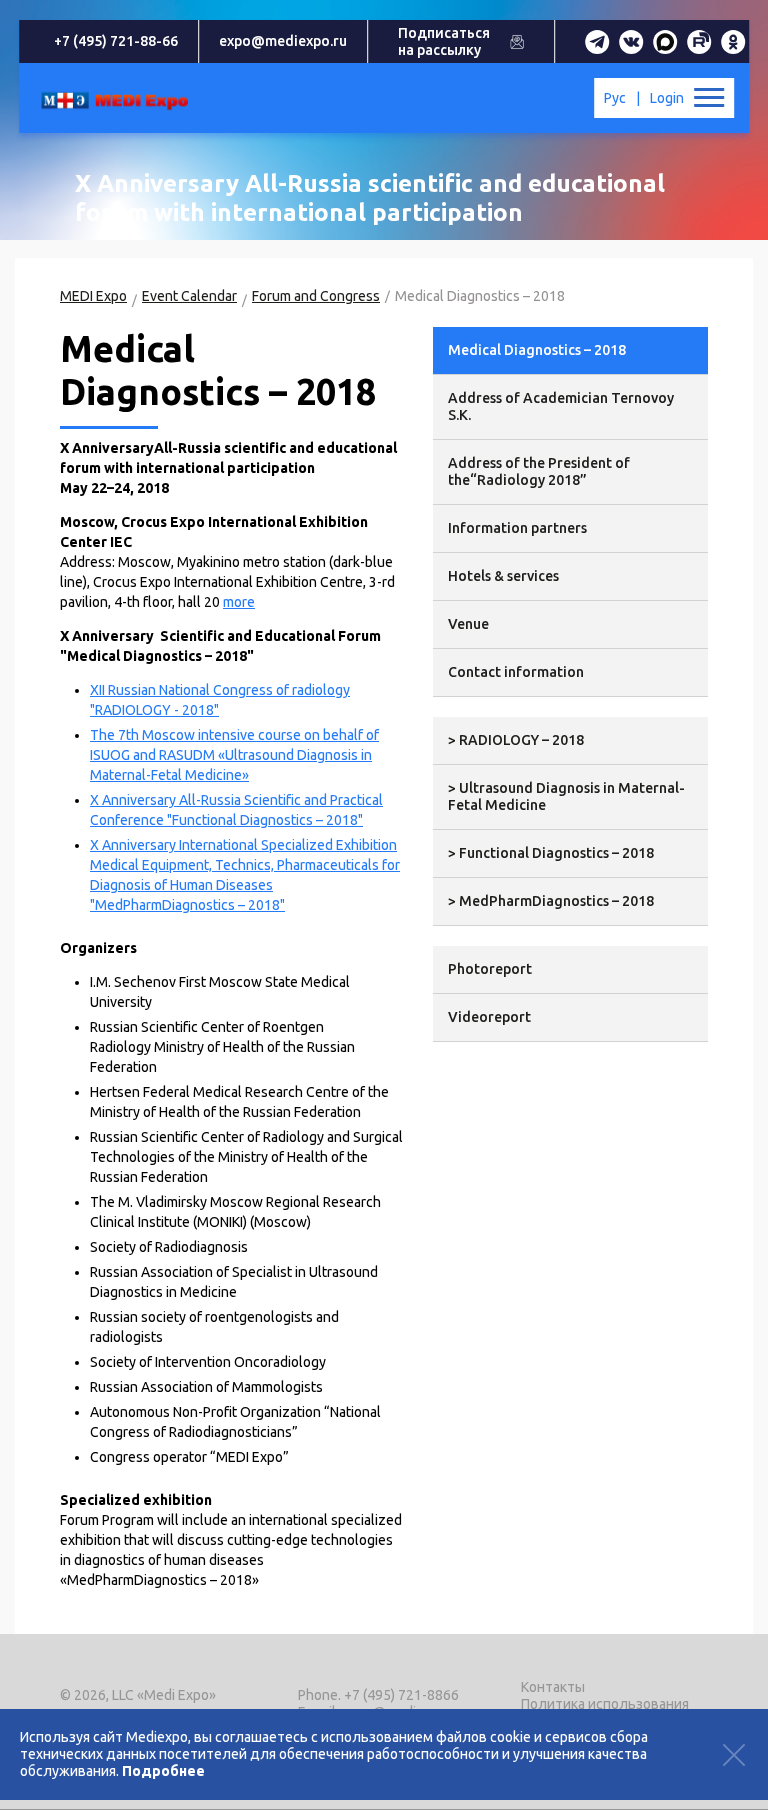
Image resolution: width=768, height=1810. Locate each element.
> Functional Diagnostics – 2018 (551, 853)
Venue (468, 624)
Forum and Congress (316, 296)
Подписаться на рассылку (444, 41)
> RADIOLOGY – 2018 (516, 740)
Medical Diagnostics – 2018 (537, 350)
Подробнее (163, 1771)
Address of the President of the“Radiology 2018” (539, 471)
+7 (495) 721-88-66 (116, 41)
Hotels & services (503, 576)
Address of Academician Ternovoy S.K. (561, 406)
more (239, 602)
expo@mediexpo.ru (283, 41)
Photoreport (490, 969)
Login (667, 98)
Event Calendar (189, 296)
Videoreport (489, 1017)
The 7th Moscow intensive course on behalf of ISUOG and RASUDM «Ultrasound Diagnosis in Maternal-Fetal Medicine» (234, 755)
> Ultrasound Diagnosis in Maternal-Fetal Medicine (566, 796)
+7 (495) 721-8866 (401, 1695)
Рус (615, 98)
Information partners (517, 528)
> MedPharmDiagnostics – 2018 (551, 901)
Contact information (516, 672)
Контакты (553, 1687)
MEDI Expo (93, 296)
